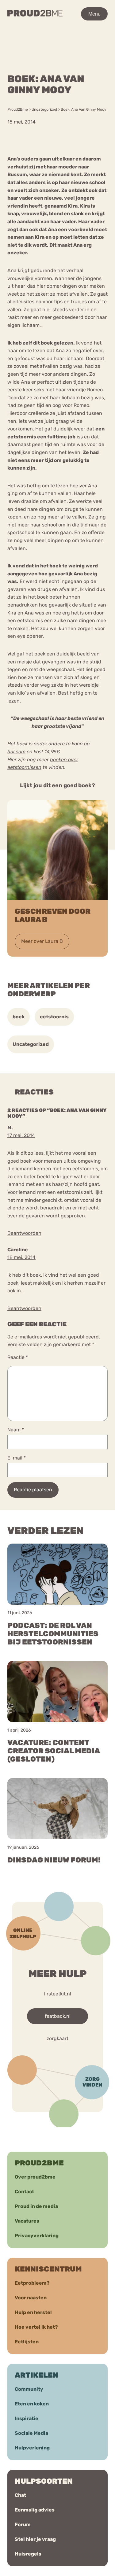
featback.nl (58, 2016)
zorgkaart (57, 2038)
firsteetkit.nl (57, 1993)
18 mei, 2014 (21, 1257)
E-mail (17, 1458)
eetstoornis (54, 1017)
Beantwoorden (24, 1233)
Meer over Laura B (42, 941)
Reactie (18, 1357)
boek (19, 1017)
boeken (58, 760)
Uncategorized (31, 1044)
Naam (16, 1430)
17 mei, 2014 (21, 1135)
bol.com (16, 752)
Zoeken (61, 42)
